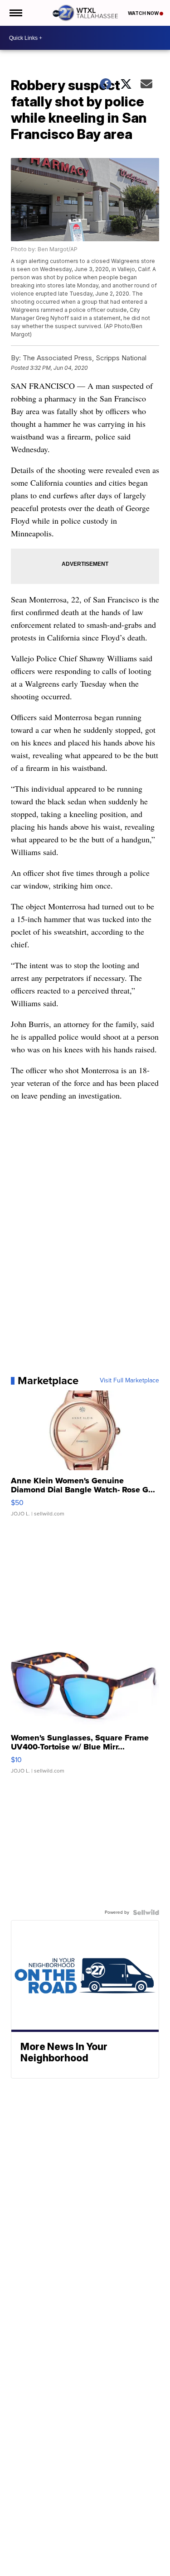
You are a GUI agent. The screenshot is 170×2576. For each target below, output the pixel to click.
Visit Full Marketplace (129, 1381)
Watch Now (144, 13)
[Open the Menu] (15, 13)
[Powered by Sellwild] (146, 1912)
